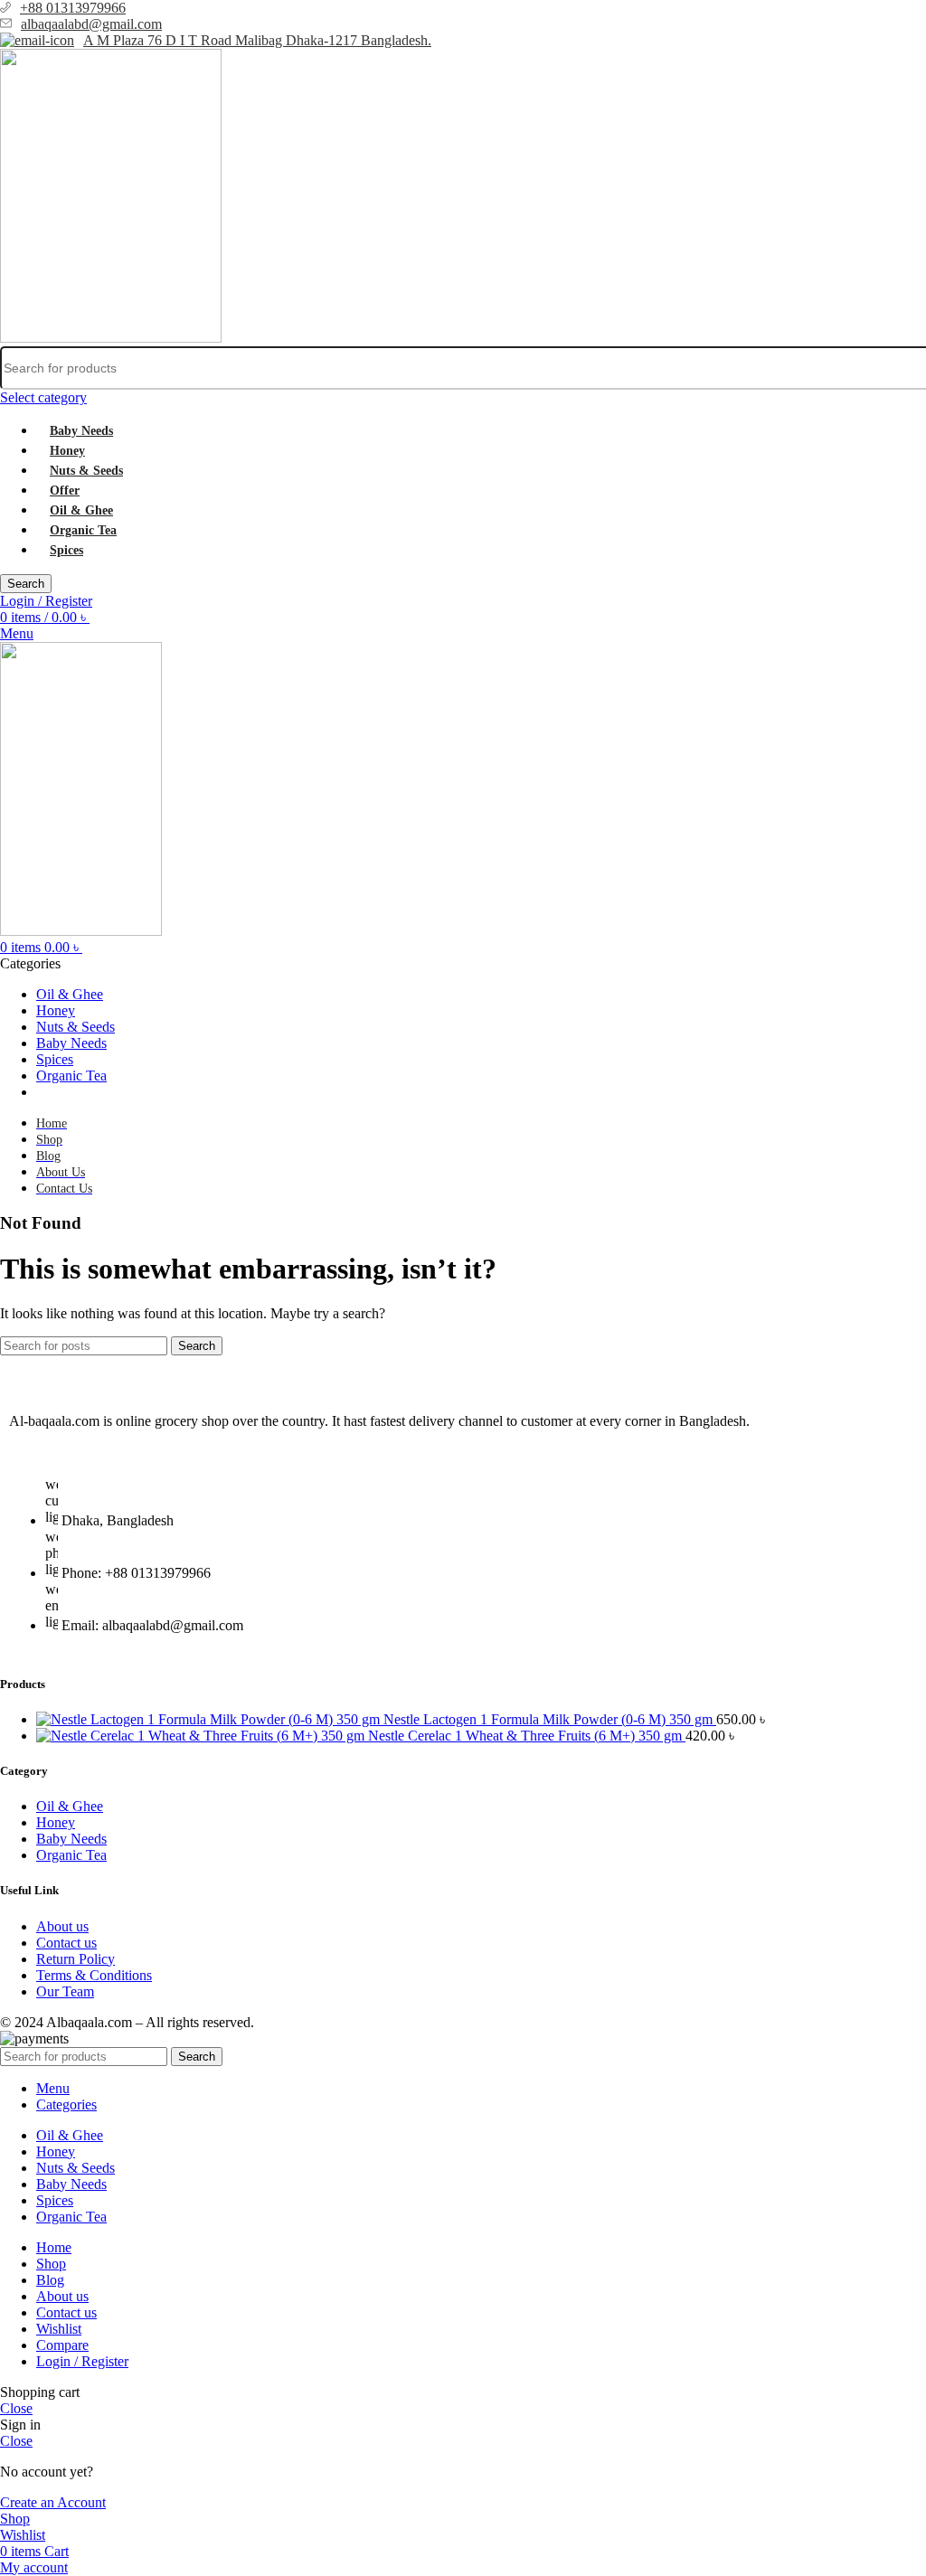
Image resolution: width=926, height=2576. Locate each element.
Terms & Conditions (94, 1975)
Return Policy (76, 1959)
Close (16, 2408)
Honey (67, 451)
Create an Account (53, 2502)
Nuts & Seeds (86, 471)
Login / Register (82, 2361)
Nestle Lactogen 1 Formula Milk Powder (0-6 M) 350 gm (550, 1719)
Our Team (65, 1991)
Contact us (66, 1943)
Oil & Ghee (81, 510)
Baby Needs (81, 431)
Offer (65, 491)
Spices (66, 550)
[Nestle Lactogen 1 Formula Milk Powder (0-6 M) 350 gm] (210, 1719)
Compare (62, 2345)
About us (62, 1926)
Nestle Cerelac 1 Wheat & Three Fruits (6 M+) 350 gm (527, 1736)
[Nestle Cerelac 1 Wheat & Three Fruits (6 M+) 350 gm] (202, 1736)
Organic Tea (83, 530)
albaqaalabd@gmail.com (91, 24)
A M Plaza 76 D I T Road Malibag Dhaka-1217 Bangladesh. (257, 40)
